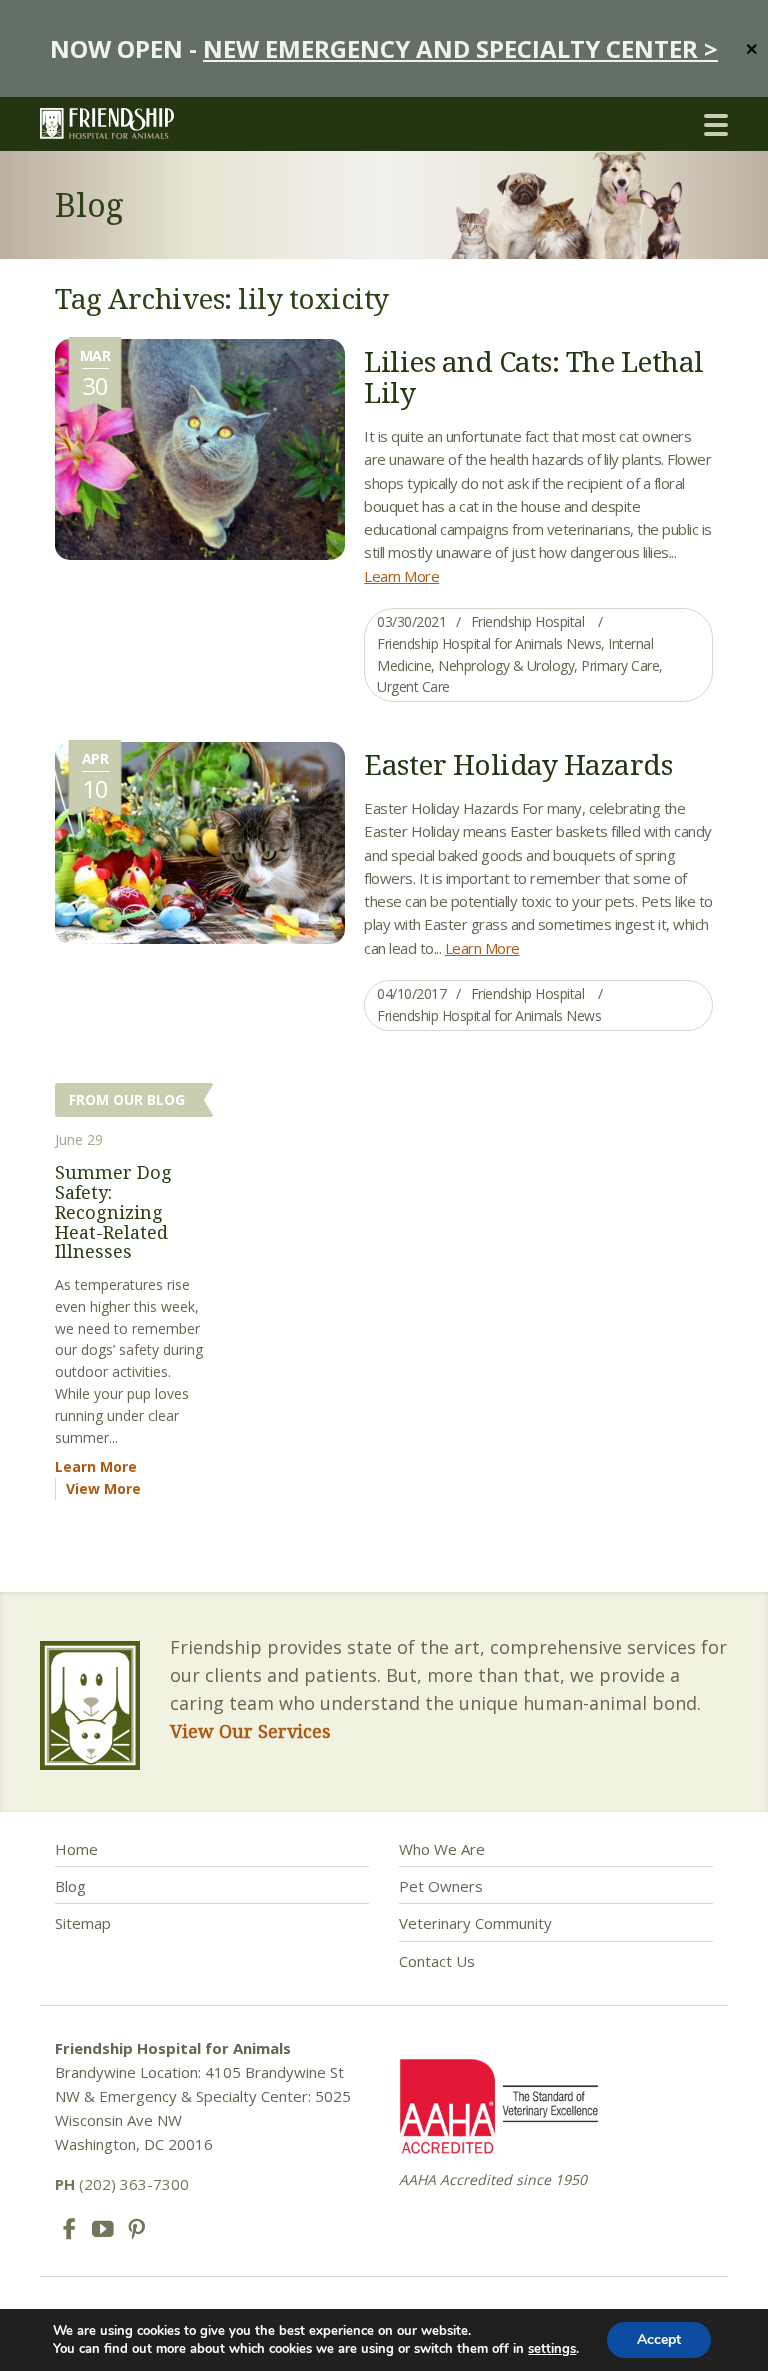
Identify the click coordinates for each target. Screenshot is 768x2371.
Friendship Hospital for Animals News (489, 643)
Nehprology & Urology (506, 665)
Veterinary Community (475, 1923)
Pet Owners (441, 1886)
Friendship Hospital (528, 621)
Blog (70, 1886)
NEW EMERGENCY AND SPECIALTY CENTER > (460, 48)
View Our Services (250, 1731)
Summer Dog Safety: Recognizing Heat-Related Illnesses (113, 1211)
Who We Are (442, 1849)
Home (76, 1849)
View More (103, 1488)
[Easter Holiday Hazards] (200, 841)
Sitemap (83, 1923)
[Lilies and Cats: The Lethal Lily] (200, 447)
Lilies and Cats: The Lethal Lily (534, 376)
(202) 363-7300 (122, 2184)
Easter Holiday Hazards (518, 764)
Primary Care (620, 665)
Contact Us (437, 1961)
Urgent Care (413, 686)
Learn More (401, 576)
